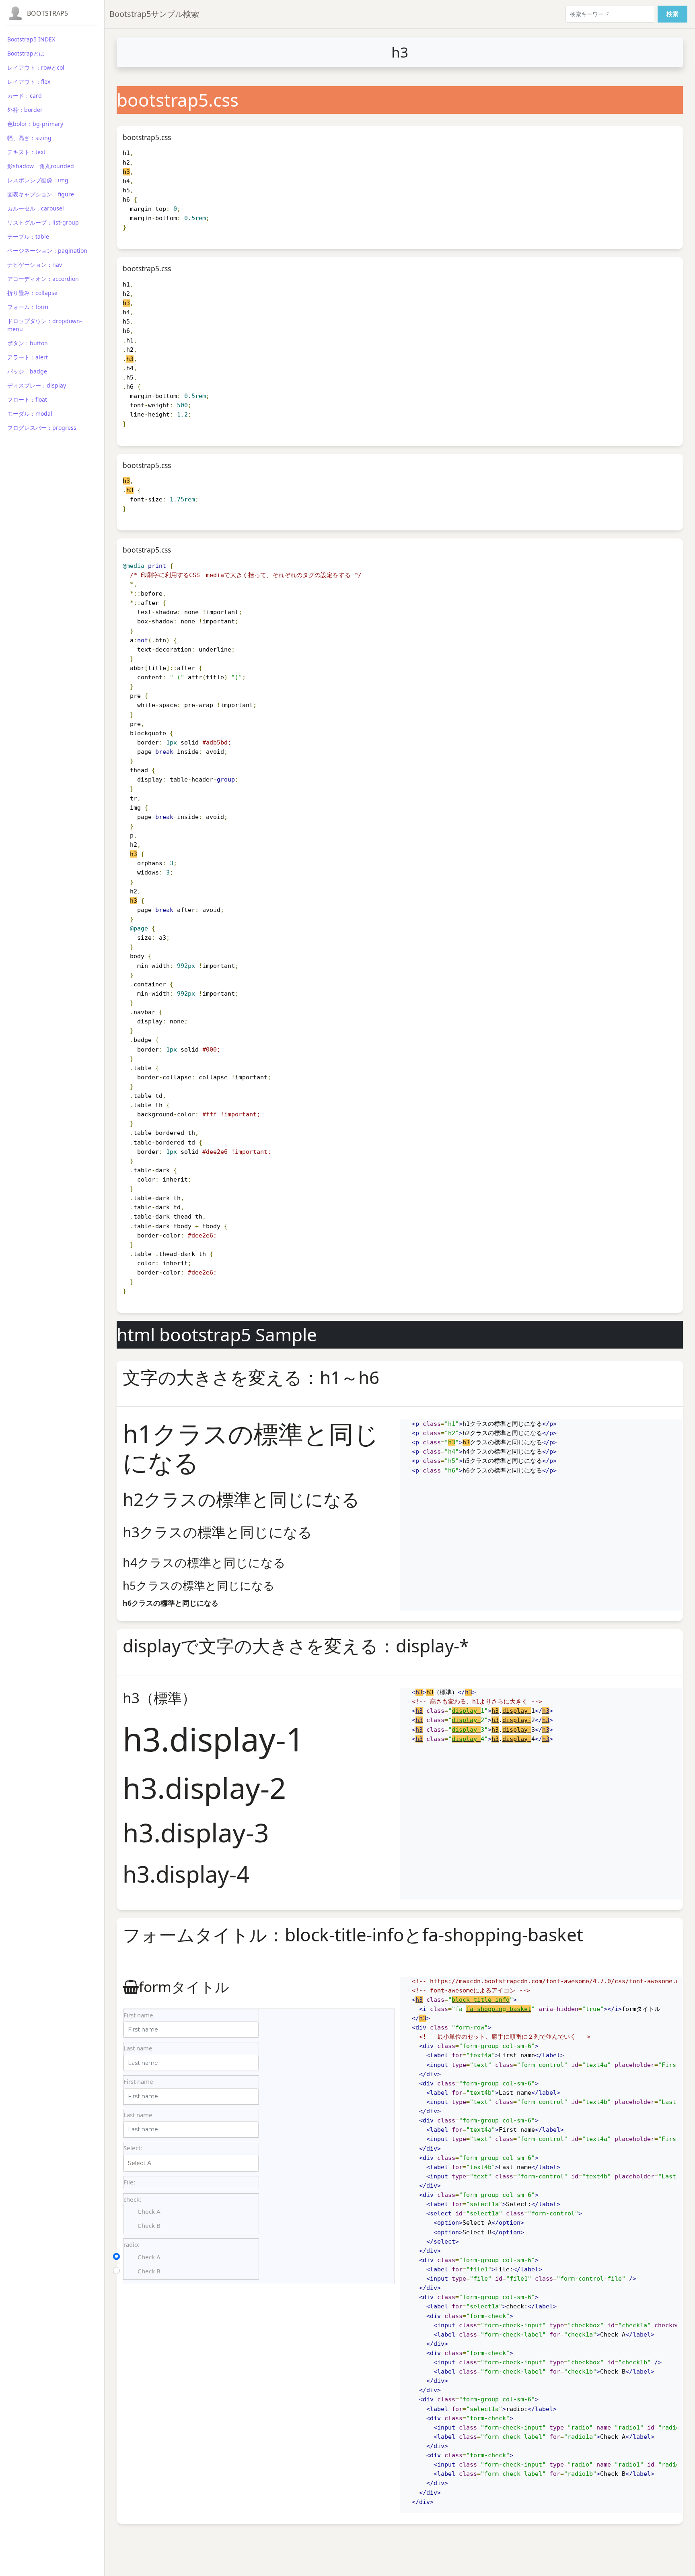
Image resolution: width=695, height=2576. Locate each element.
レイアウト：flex (29, 81)
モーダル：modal (30, 414)
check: (132, 2199)
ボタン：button (28, 343)
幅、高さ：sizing (29, 138)
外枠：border (25, 110)
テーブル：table (28, 236)
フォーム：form (28, 307)
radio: (132, 2244)
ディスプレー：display (37, 385)
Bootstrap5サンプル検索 (154, 14)
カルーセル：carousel (36, 208)
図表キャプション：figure (41, 194)
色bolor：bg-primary (35, 124)
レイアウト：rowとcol (36, 67)
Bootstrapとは (26, 53)
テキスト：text (26, 152)
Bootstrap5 (47, 13)
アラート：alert (28, 357)
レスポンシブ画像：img (38, 180)
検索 (672, 14)
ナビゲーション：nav (35, 265)
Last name (138, 2048)
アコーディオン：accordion (43, 279)
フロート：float (27, 399)
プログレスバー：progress (42, 428)
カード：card (25, 96)
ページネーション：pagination (47, 251)
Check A (149, 2211)
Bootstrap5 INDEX (31, 39)
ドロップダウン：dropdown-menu (45, 325)
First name (138, 2015)
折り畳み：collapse (32, 293)
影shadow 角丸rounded (41, 166)
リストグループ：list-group (43, 222)
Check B (149, 2225)
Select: (133, 2148)
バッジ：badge (27, 371)
